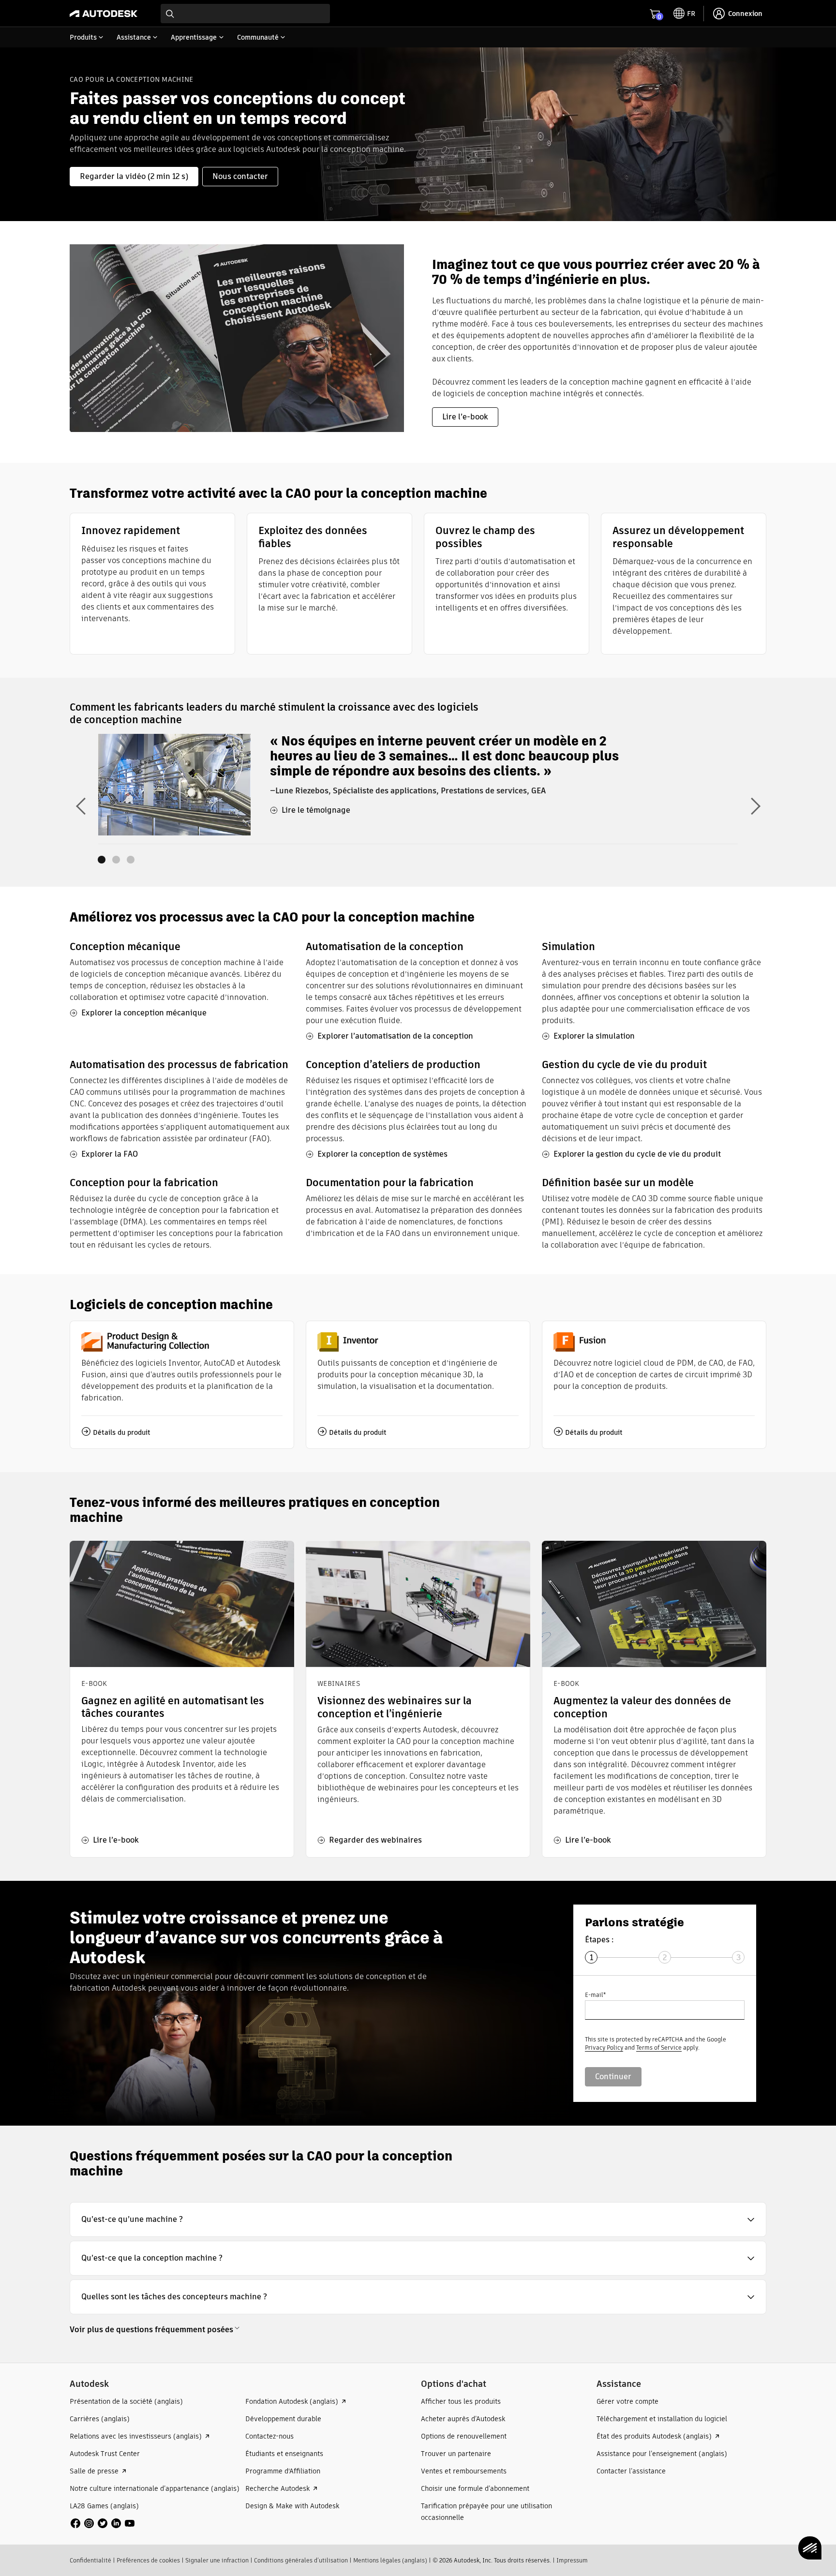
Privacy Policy (604, 2047)
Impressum (572, 2560)
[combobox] (245, 14)
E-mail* (595, 1995)
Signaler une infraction (217, 2560)
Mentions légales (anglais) (390, 2560)
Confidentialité (90, 2560)
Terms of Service (659, 2047)
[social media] (103, 2523)
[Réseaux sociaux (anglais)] (103, 2523)
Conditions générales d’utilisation (301, 2560)
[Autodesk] (104, 14)
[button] (418, 2219)
